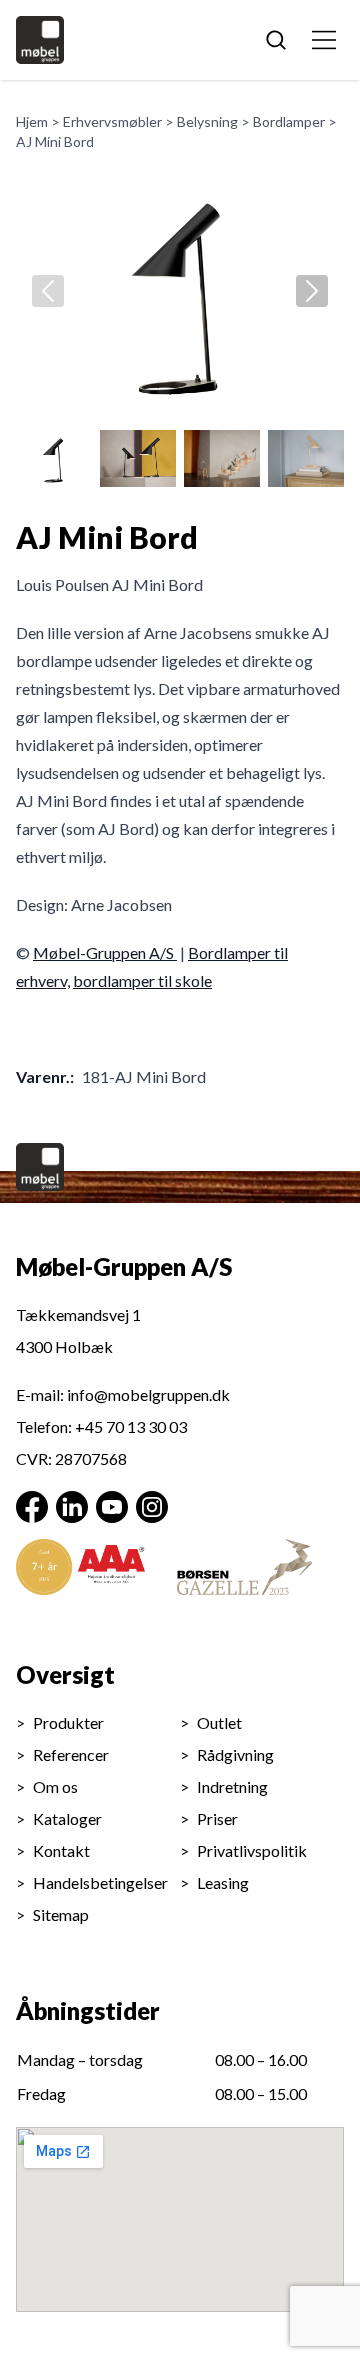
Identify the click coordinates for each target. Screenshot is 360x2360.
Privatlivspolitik (252, 1850)
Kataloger (67, 1818)
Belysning (207, 121)
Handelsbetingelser (100, 1882)
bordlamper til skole (142, 980)
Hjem (32, 121)
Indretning (232, 1786)
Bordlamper (289, 121)
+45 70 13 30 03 (131, 1426)
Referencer (71, 1754)
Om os (55, 1786)
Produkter (68, 1722)
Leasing (223, 1882)
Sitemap (61, 1914)
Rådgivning (235, 1754)
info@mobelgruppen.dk (148, 1394)
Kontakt (61, 1850)
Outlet (219, 1722)
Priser (217, 1818)
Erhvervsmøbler (112, 121)
